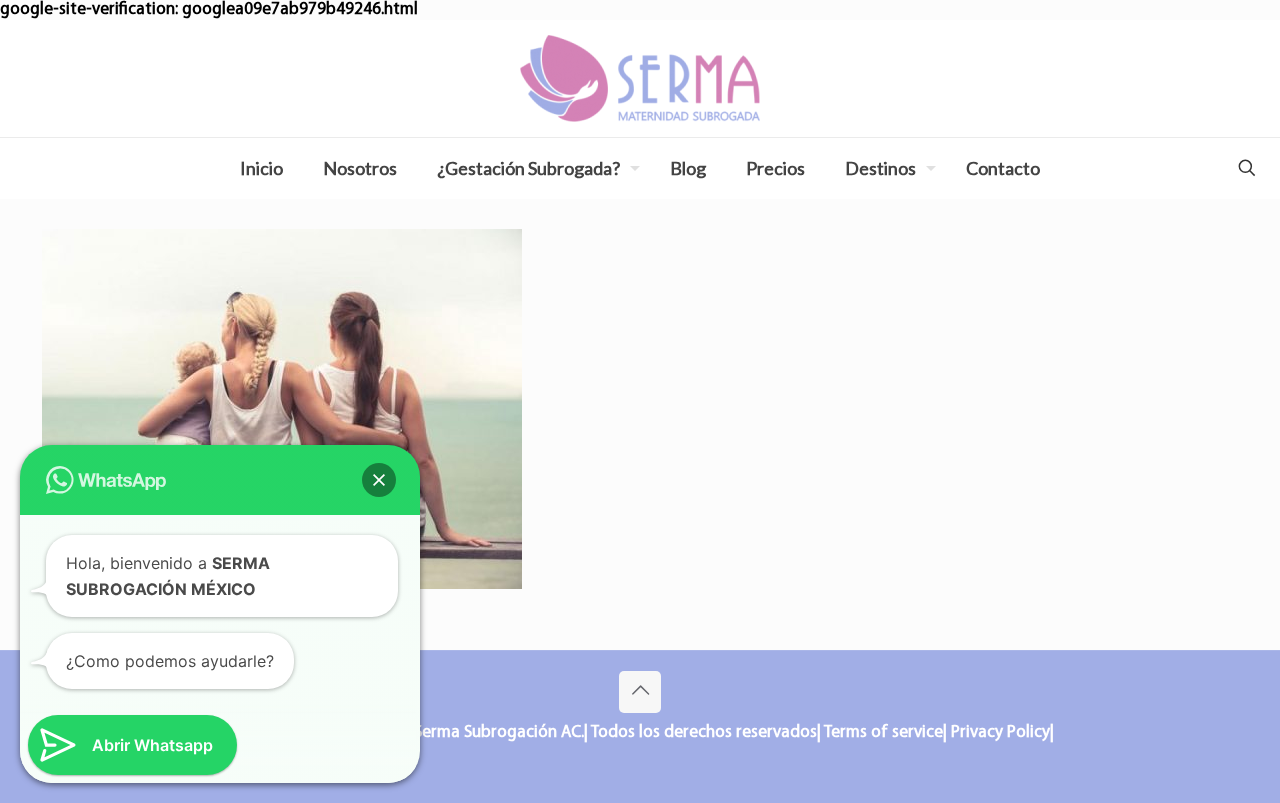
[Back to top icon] (640, 692)
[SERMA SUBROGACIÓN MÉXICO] (640, 78)
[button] (379, 480)
